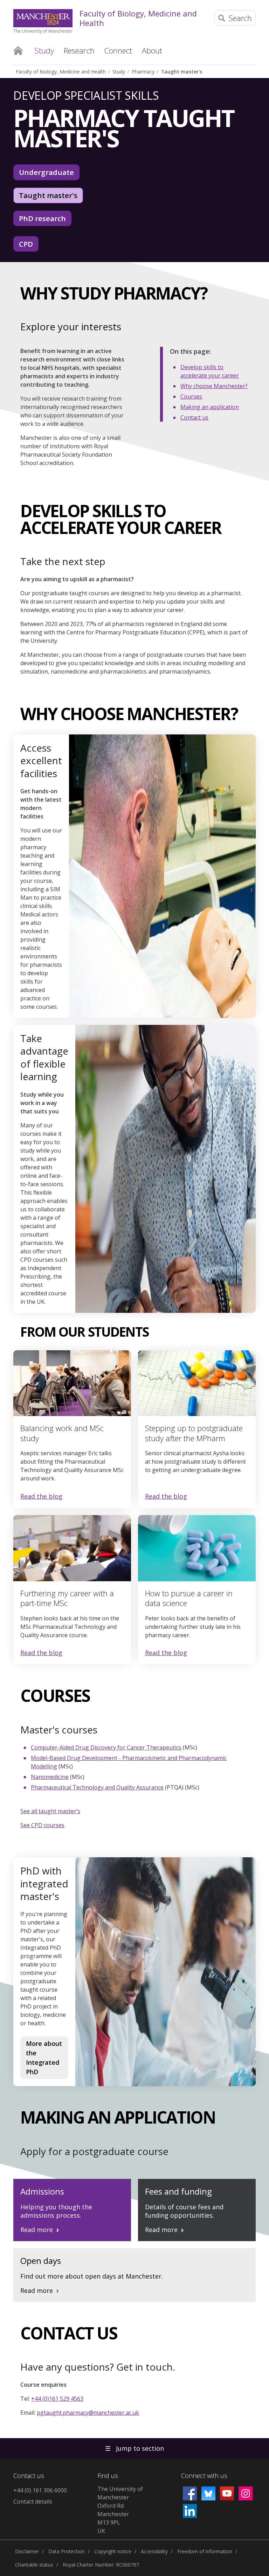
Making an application (210, 407)
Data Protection (67, 2551)
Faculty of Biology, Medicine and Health (138, 18)
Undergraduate (46, 172)
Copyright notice (113, 2551)
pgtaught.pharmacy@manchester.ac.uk (88, 2413)
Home (18, 50)
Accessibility (154, 2551)
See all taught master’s (50, 1811)
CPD (26, 244)
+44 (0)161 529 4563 (57, 2399)
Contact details (33, 2501)
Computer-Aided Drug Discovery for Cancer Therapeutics (106, 1747)
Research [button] (79, 50)
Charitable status (34, 2565)
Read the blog (41, 1497)
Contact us (194, 417)
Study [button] (44, 50)
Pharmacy (143, 72)
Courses (191, 396)
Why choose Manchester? (214, 386)
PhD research (42, 218)
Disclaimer (27, 2551)
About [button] (152, 50)
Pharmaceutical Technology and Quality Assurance (97, 1787)
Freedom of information (205, 2551)
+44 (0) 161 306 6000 (40, 2490)
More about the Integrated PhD (44, 2058)
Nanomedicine (50, 1777)
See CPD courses (42, 1825)
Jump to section (134, 2448)
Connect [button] (118, 50)
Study (119, 72)
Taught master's (182, 72)
